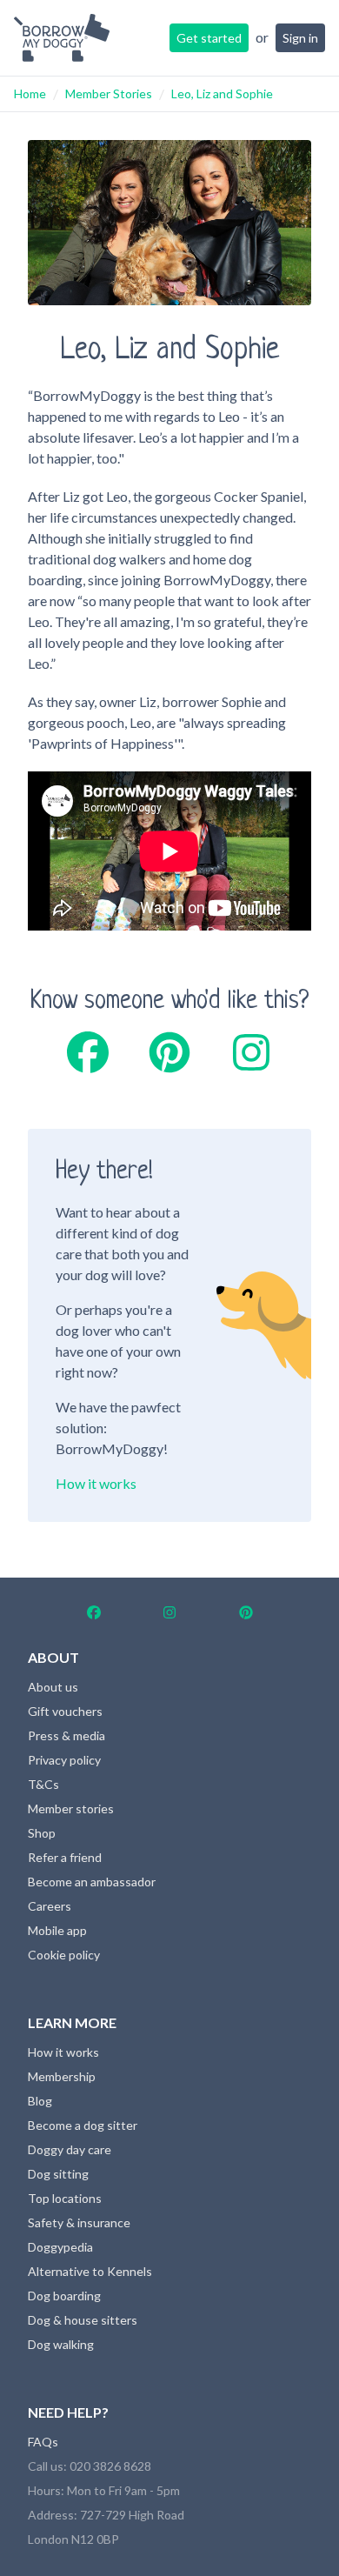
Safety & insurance (79, 2222)
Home (30, 93)
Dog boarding (64, 2296)
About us (53, 1687)
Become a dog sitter (83, 2125)
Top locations (65, 2198)
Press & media (66, 1735)
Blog (40, 2101)
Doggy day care (70, 2149)
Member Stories (109, 93)
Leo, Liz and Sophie (222, 93)
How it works (96, 1483)
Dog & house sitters (83, 2320)
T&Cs (43, 1784)
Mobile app (57, 1930)
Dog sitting (58, 2174)
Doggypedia (60, 2247)
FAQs (43, 2442)
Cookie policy (64, 1955)
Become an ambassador (92, 1882)
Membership (62, 2076)
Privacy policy (64, 1760)
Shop (42, 1833)
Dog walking (61, 2344)
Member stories (71, 1809)
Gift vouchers (65, 1711)
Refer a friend (65, 1857)
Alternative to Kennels (90, 2271)
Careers (50, 1906)
